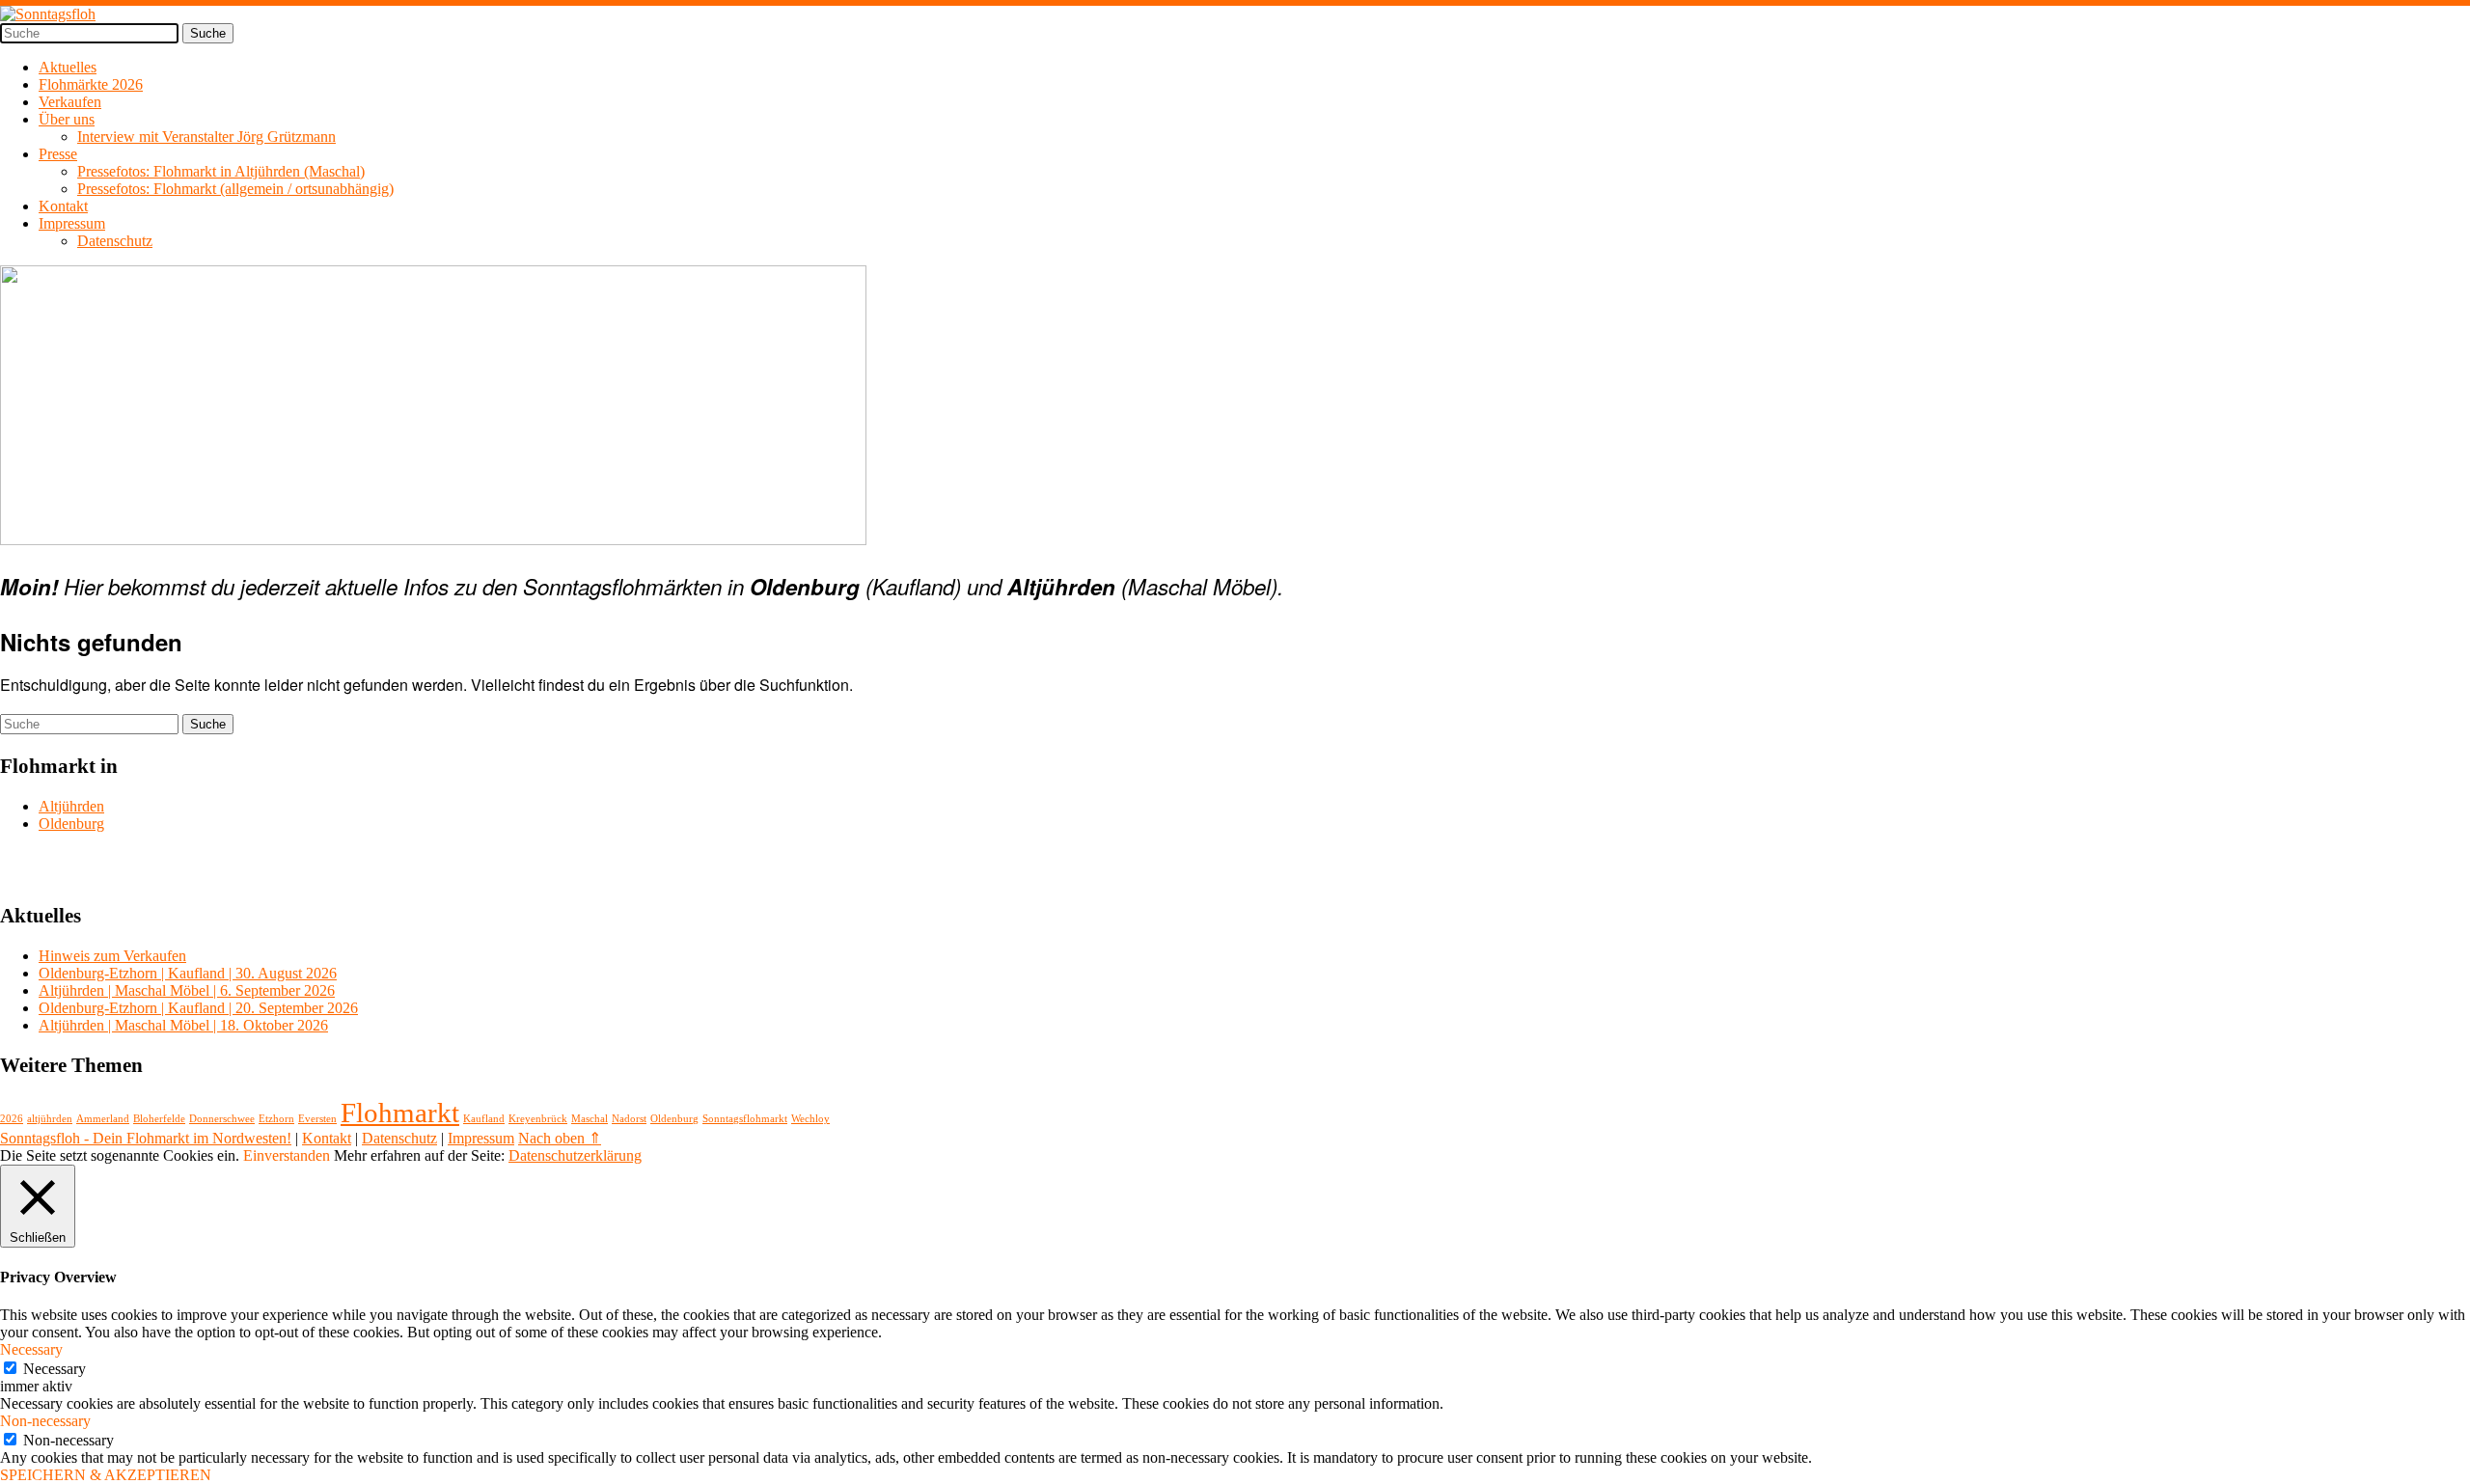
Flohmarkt (400, 1113)
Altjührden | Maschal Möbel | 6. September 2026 (187, 990)
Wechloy (810, 1119)
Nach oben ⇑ (560, 1138)
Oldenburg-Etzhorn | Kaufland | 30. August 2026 (188, 973)
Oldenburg (71, 824)
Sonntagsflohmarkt (745, 1119)
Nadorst (629, 1119)
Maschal (590, 1119)
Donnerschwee (222, 1119)
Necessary (55, 1369)
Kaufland (484, 1119)
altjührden (50, 1119)
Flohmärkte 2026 (91, 84)
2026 (12, 1119)
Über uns (67, 119)
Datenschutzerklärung (575, 1155)
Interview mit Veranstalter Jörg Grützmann (206, 137)
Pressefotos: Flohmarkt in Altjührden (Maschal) (221, 171)
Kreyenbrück (538, 1119)
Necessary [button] (31, 1349)
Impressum (72, 223)
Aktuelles (68, 67)
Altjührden (71, 806)
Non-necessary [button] (45, 1421)
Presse (58, 154)
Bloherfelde (159, 1119)
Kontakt (63, 206)
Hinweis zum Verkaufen (112, 956)
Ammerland (103, 1119)
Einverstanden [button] (287, 1155)
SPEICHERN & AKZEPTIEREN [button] (106, 1475)
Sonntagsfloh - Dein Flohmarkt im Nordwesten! (146, 1138)
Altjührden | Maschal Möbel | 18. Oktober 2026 (183, 1025)
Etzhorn (276, 1119)
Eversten (317, 1119)
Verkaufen (70, 102)
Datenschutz (115, 241)
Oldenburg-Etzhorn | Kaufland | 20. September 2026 (198, 1008)
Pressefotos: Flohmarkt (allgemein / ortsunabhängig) (235, 189)
